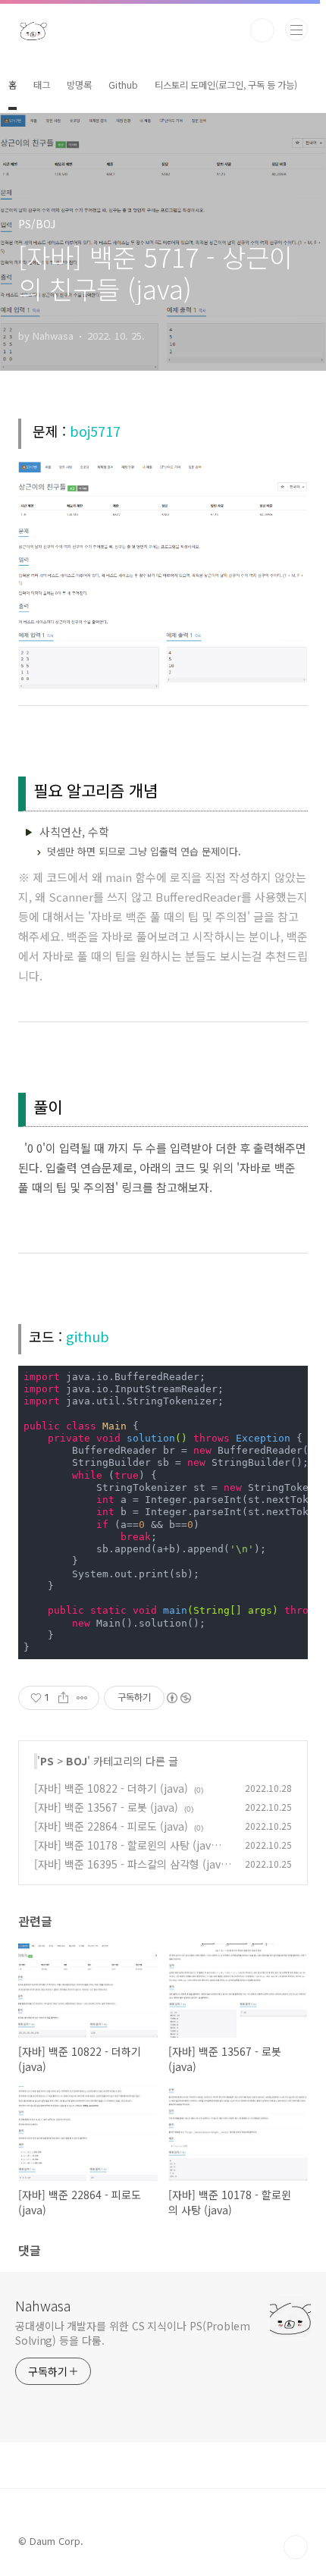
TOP (296, 2547)
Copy (286, 1378)
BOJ (77, 1761)
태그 (42, 85)
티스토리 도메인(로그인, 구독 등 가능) (226, 85)
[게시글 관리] (82, 1698)
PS (47, 1761)
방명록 (79, 85)
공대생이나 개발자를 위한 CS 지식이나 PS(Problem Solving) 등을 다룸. (133, 2333)
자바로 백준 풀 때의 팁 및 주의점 (169, 916)
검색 (262, 30)
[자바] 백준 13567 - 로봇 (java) (106, 1807)
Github (123, 85)
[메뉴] (296, 30)
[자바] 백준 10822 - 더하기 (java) (111, 1788)
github (88, 1336)
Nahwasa (43, 2305)
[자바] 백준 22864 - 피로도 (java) (111, 1826)
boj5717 (95, 431)
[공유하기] (63, 1698)
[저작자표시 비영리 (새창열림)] (178, 1698)
